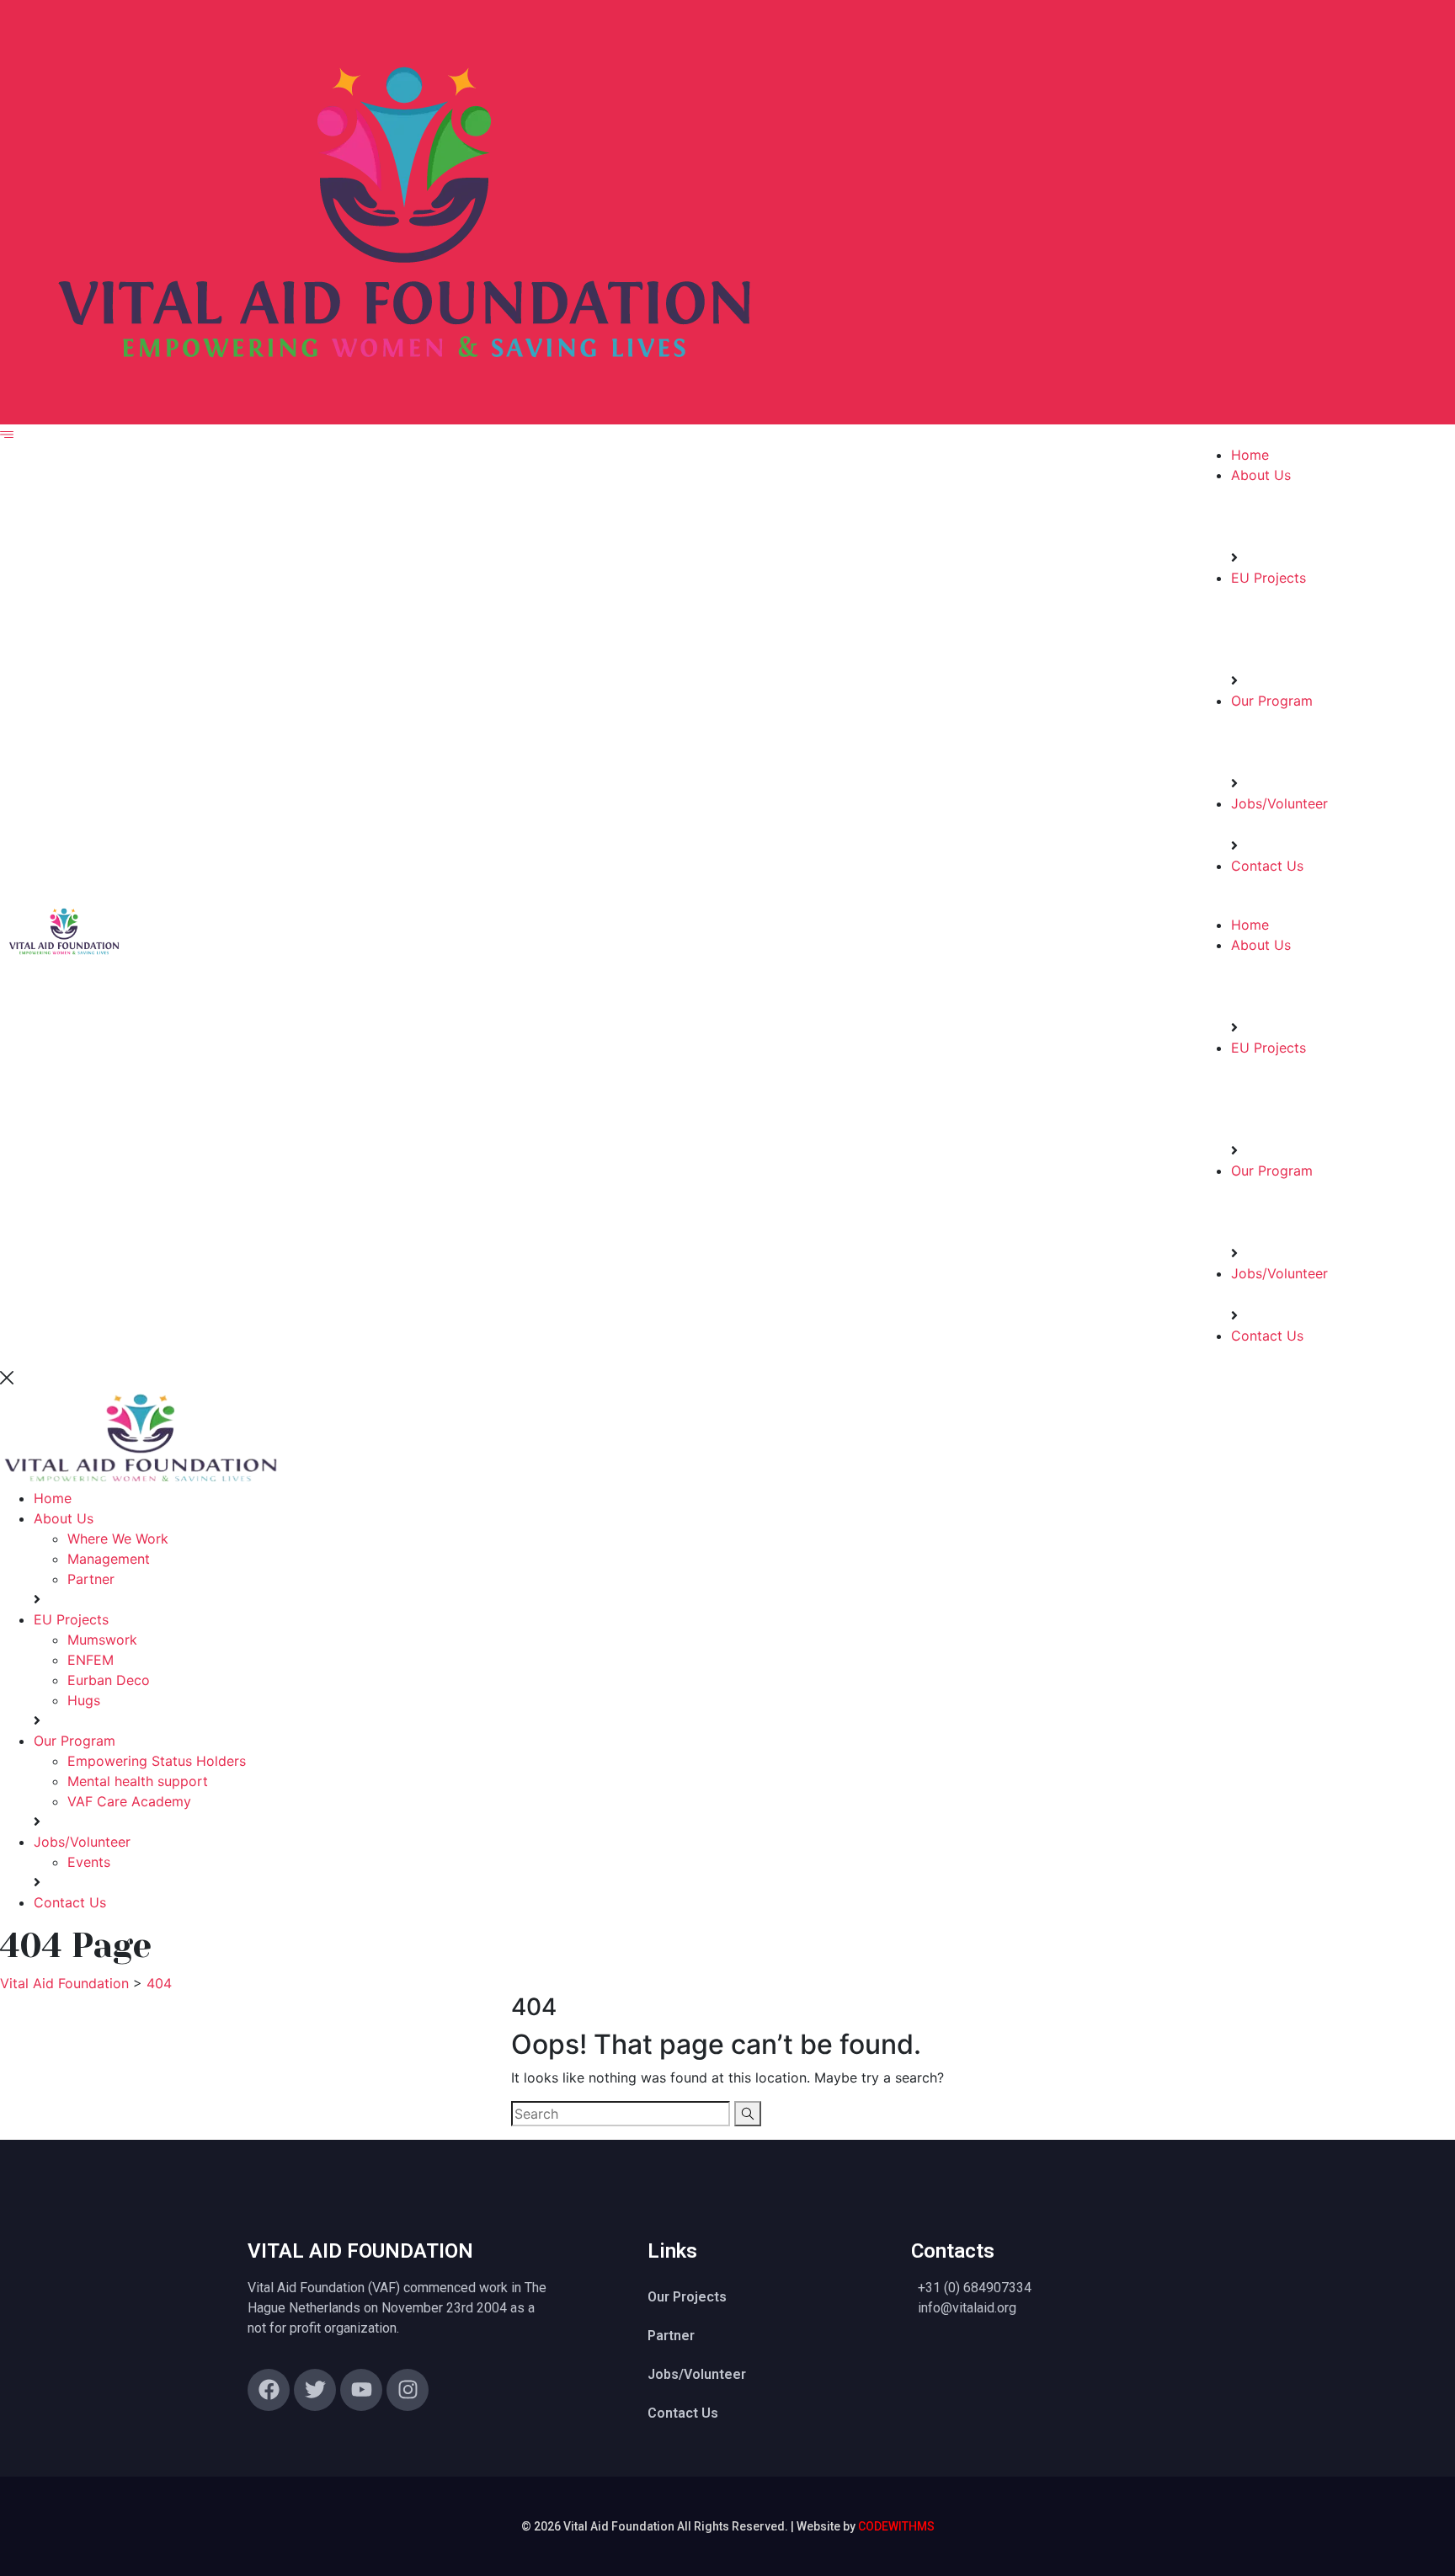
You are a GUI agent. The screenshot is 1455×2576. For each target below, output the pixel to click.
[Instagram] (408, 2390)
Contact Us (1267, 866)
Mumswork (102, 1640)
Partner (91, 1579)
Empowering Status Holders (157, 1761)
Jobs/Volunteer (1279, 803)
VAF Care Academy (129, 1801)
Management (109, 1559)
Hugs (84, 1700)
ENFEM (91, 1660)
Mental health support (138, 1781)
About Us (1261, 475)
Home (1250, 455)
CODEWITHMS (896, 2526)
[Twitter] (315, 2390)
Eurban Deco (109, 1680)
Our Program (1272, 701)
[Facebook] (269, 2390)
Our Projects (687, 2297)
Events (89, 1862)
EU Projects (1268, 578)
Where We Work (118, 1539)
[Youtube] (361, 2390)
